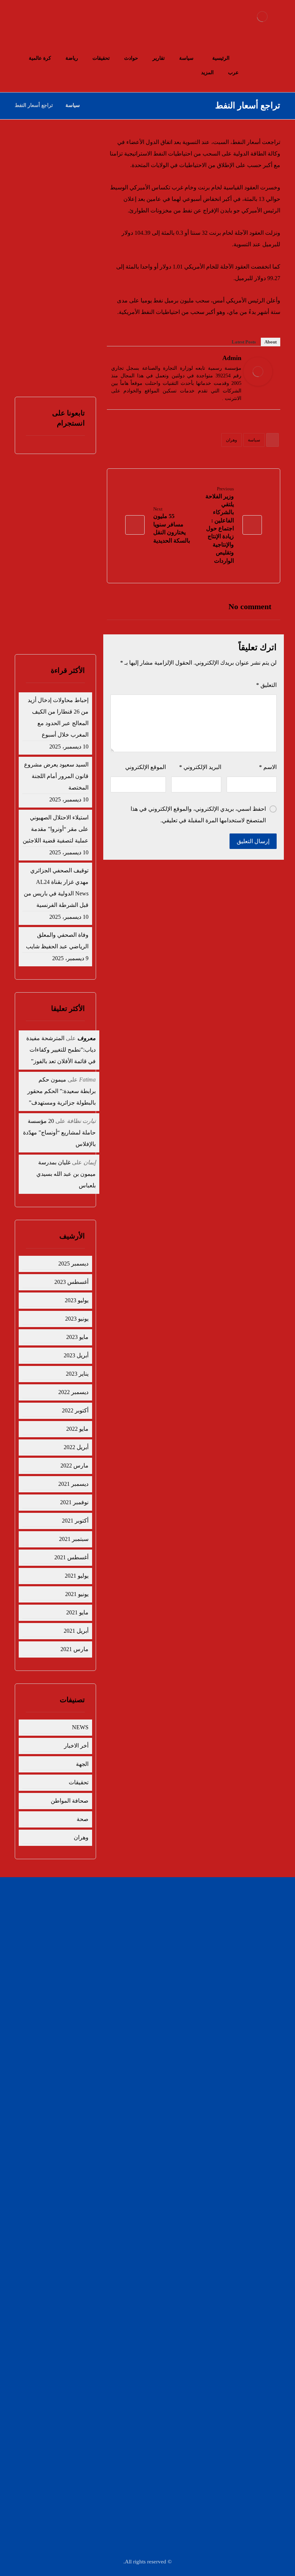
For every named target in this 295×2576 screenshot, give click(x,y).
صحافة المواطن (70, 1801)
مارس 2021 (74, 1649)
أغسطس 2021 (71, 1557)
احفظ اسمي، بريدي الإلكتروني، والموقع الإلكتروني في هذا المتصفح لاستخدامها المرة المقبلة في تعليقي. (198, 815)
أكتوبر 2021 (75, 1521)
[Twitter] (116, 359)
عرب (126, 1931)
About (271, 342)
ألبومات (192, 1966)
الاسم (268, 767)
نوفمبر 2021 (74, 1502)
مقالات (124, 1966)
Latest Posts (244, 342)
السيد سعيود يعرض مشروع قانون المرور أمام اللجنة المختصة (61, 213)
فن (128, 1943)
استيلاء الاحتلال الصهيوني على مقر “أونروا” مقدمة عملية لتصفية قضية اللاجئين (56, 829)
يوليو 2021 (77, 1576)
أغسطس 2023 (71, 1282)
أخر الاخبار (76, 1746)
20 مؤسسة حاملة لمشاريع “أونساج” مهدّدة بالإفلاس (59, 1132)
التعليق (266, 685)
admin (232, 358)
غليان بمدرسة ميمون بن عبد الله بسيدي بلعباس (66, 1174)
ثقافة (195, 1954)
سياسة (254, 440)
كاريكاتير (192, 1943)
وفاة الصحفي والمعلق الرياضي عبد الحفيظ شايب (59, 319)
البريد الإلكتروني (200, 767)
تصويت (40, 620)
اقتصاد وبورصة (186, 1931)
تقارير (125, 1908)
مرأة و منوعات (117, 1954)
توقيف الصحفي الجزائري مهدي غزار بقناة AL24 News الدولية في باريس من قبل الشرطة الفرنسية (56, 888)
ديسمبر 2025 (73, 1264)
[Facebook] (125, 359)
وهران (232, 440)
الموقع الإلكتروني (146, 767)
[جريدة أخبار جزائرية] (262, 17)
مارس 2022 (74, 1465)
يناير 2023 (77, 1374)
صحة (83, 1819)
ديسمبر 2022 (73, 1392)
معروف (87, 1038)
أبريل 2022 (76, 1447)
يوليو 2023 (77, 1300)
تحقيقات (79, 1782)
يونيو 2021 (77, 1594)
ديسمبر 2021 (73, 1484)
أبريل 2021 (76, 1631)
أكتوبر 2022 (75, 1410)
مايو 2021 (77, 1612)
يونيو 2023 (77, 1319)
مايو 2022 (77, 1429)
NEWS (80, 1727)
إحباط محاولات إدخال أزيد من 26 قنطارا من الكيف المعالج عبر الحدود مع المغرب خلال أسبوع (58, 717)
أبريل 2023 (76, 1355)
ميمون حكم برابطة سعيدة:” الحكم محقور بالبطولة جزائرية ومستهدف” (62, 1091)
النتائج (71, 620)
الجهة (82, 1764)
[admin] (258, 372)
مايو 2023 (77, 1337)
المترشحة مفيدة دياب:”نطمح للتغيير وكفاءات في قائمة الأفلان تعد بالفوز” (61, 1050)
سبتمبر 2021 (74, 1539)
